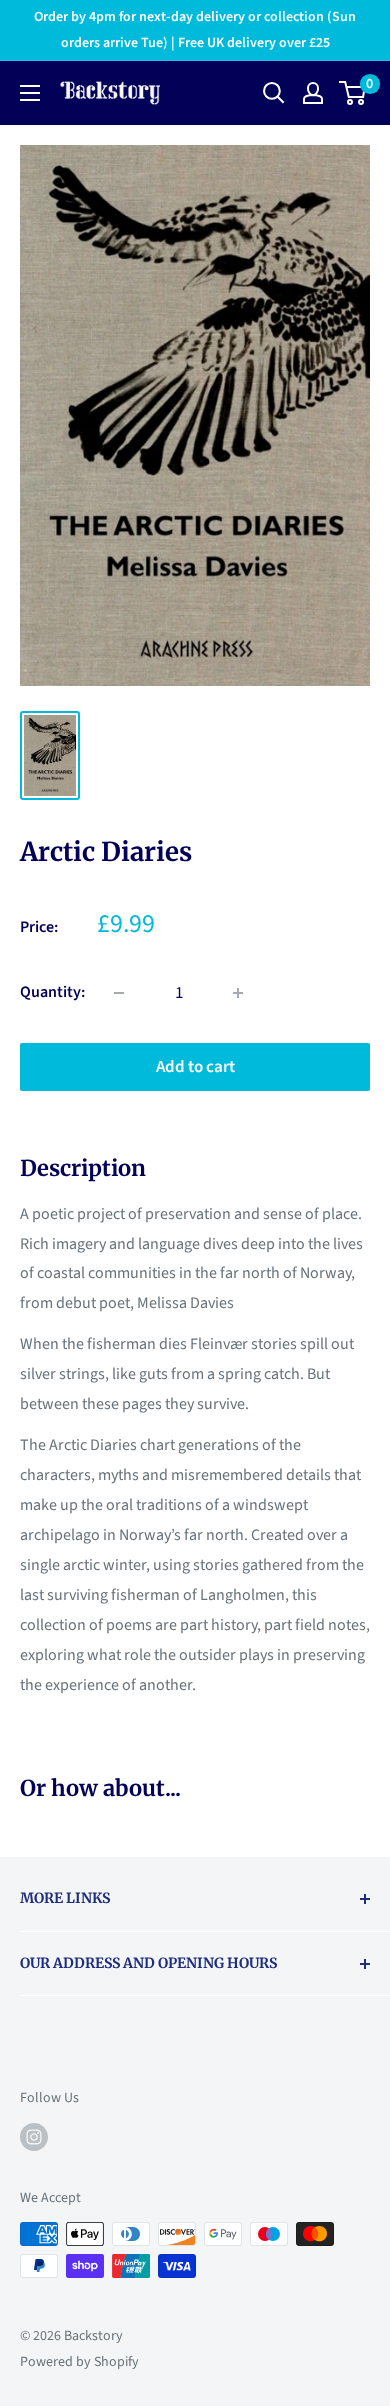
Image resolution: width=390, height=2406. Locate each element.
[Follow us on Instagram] (34, 2137)
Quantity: (52, 992)
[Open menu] (30, 93)
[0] (353, 93)
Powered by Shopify (79, 2362)
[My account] (313, 93)
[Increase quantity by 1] (238, 993)
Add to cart (195, 1067)
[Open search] (274, 93)
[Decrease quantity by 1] (119, 993)
